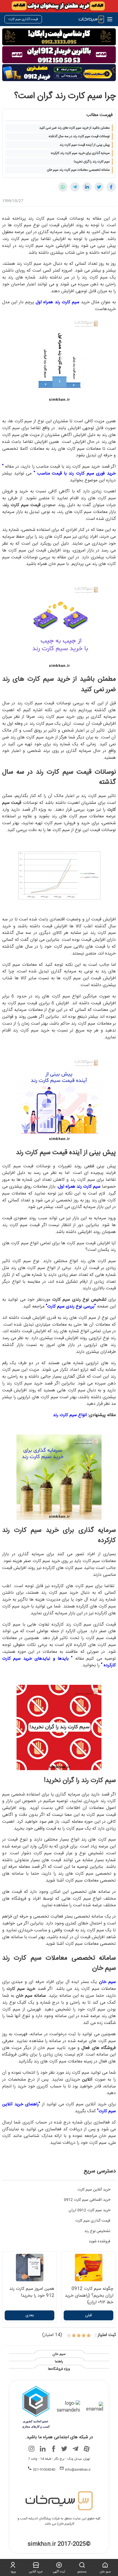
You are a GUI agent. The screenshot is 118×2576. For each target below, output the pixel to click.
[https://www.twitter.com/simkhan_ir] (64, 2449)
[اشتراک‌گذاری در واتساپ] (63, 187)
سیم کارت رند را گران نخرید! (92, 162)
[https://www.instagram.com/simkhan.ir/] (32, 2449)
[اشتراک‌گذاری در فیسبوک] (111, 187)
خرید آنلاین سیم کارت (94, 2190)
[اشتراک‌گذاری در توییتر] (99, 187)
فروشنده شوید (99, 2241)
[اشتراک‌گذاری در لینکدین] (87, 187)
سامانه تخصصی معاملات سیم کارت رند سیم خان (78, 170)
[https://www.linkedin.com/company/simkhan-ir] (43, 2449)
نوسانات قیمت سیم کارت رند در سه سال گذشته (79, 136)
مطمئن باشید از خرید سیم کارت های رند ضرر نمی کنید (75, 128)
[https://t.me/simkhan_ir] (75, 2449)
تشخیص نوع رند (97, 2231)
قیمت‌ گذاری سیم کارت (93, 2221)
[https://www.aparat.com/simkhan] (86, 2449)
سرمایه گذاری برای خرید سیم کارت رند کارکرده (80, 153)
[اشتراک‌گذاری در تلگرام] (75, 187)
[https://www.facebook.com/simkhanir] (54, 2449)
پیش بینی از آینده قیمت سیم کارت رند (85, 145)
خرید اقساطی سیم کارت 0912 (87, 2200)
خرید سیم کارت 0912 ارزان (89, 2210)
